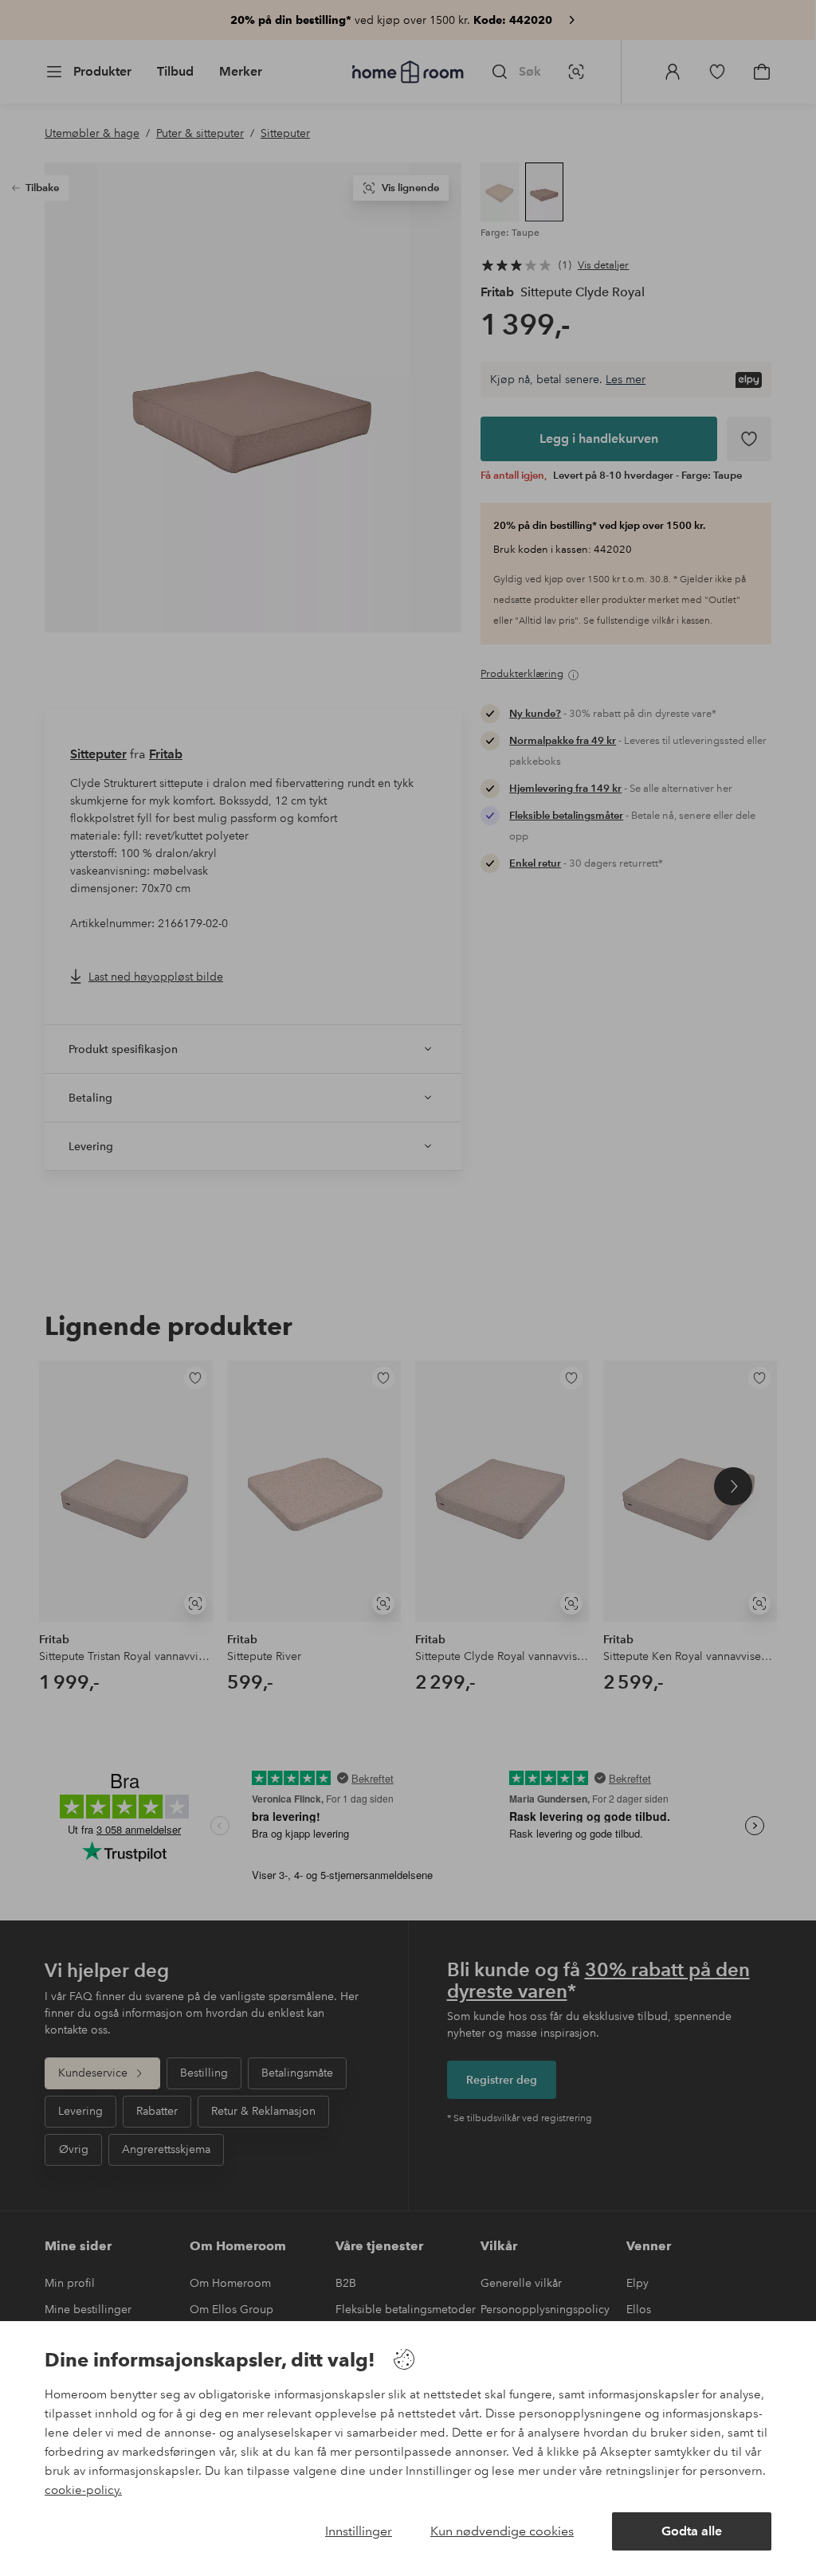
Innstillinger (359, 2531)
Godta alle (692, 2531)
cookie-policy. (83, 2490)
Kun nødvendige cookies (502, 2531)
